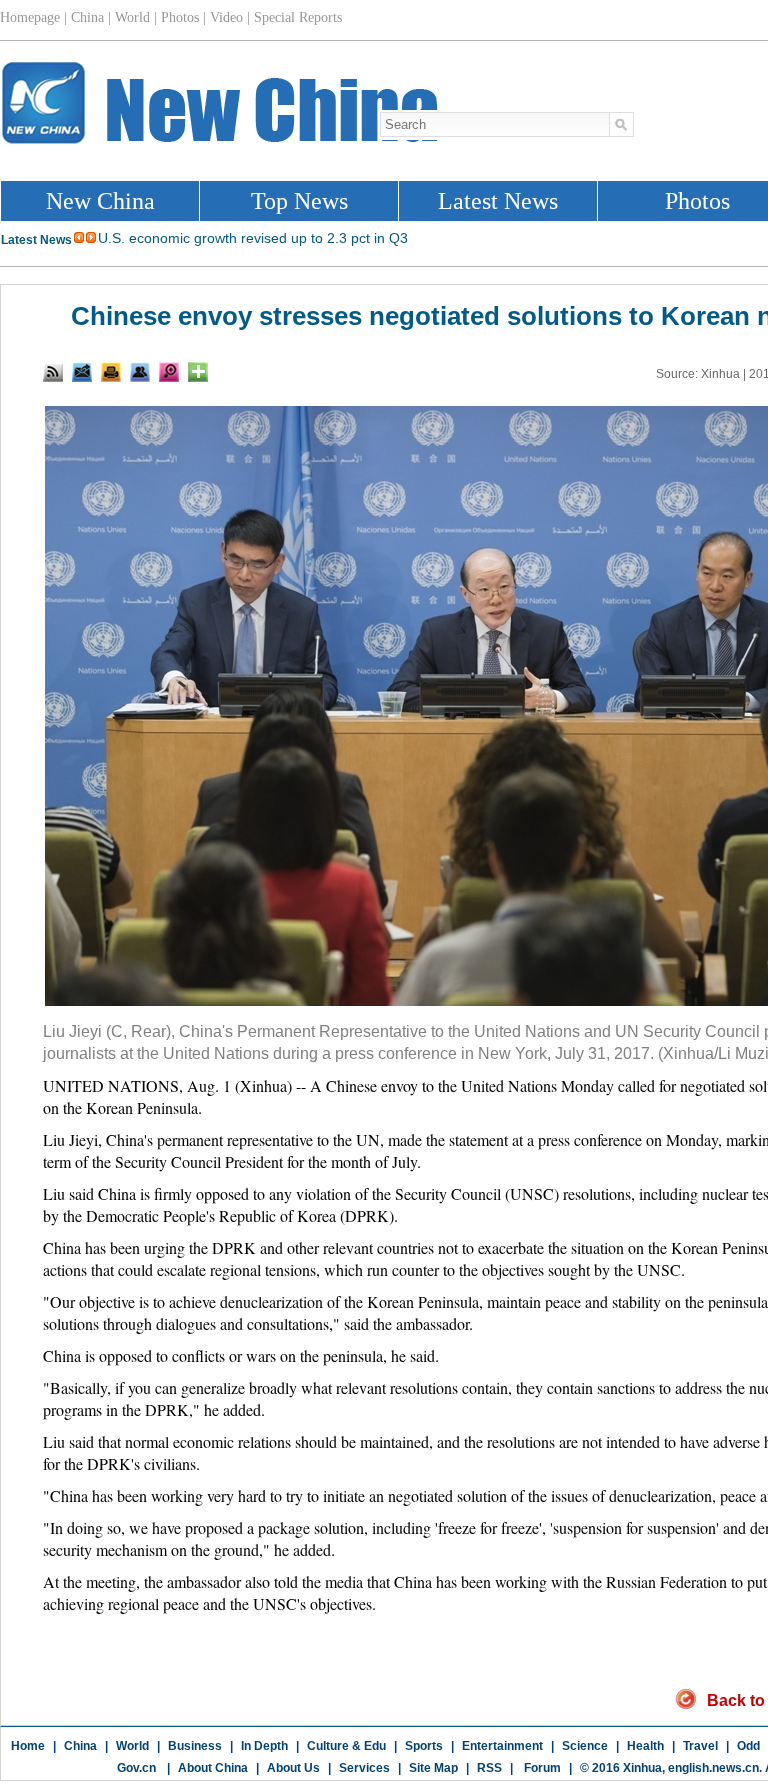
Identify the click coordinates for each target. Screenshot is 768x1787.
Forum (541, 1768)
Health (645, 1746)
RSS (489, 1768)
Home (28, 1746)
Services (364, 1768)
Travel (700, 1746)
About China (213, 1768)
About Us (293, 1768)
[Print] (111, 372)
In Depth (264, 1746)
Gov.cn (136, 1768)
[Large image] (169, 372)
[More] (198, 372)
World (132, 1746)
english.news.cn (713, 1768)
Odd (748, 1746)
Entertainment (502, 1746)
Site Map (433, 1768)
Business (195, 1746)
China (80, 1746)
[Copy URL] (140, 372)
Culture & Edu (346, 1746)
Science (585, 1746)
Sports (424, 1746)
